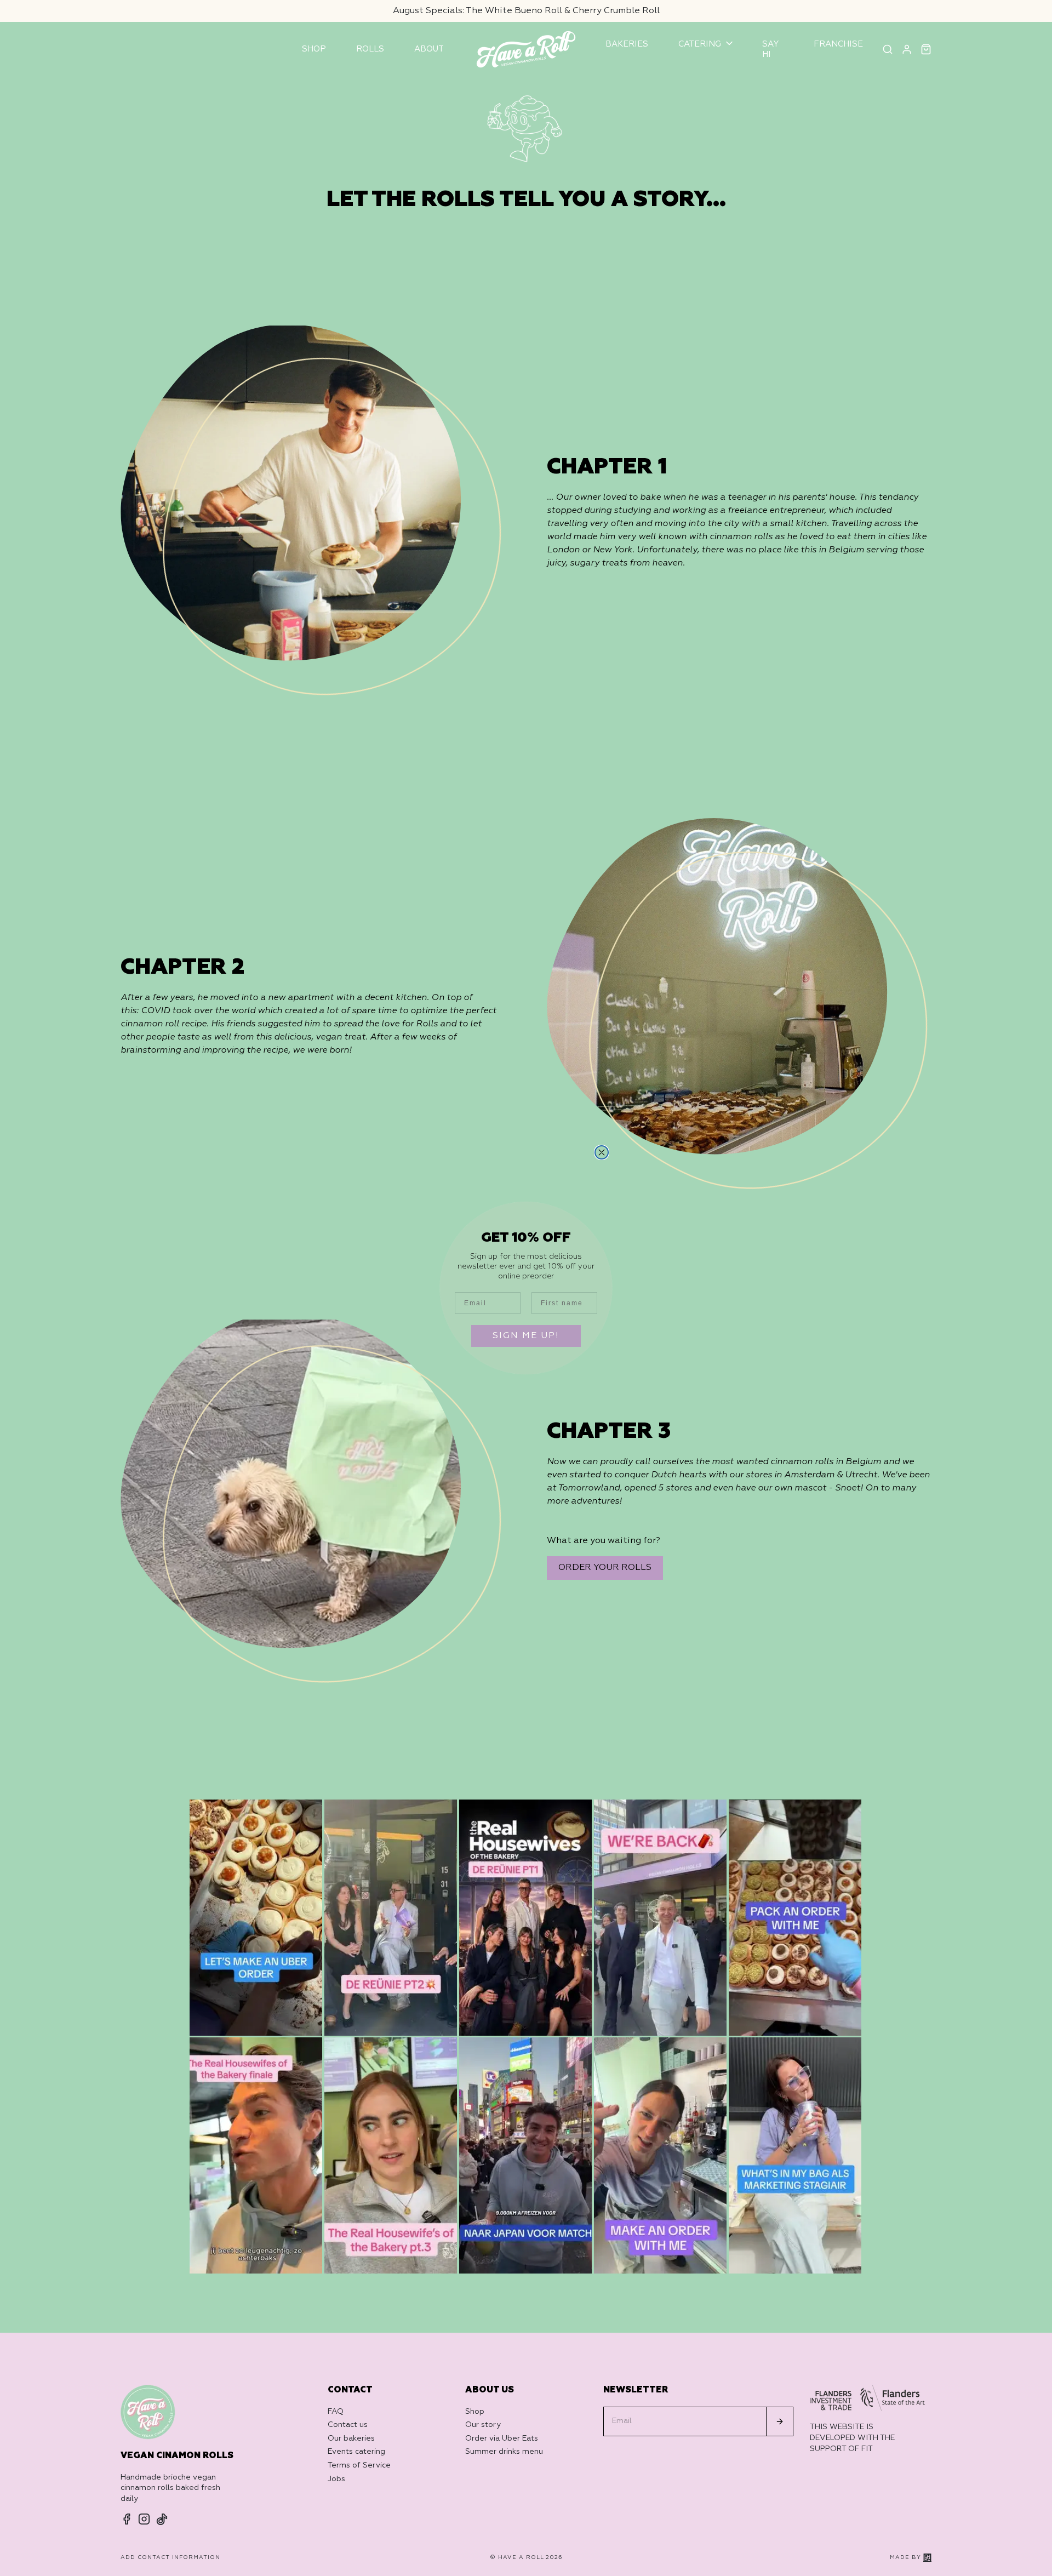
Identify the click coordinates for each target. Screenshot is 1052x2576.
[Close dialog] (602, 1152)
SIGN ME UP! (526, 1336)
